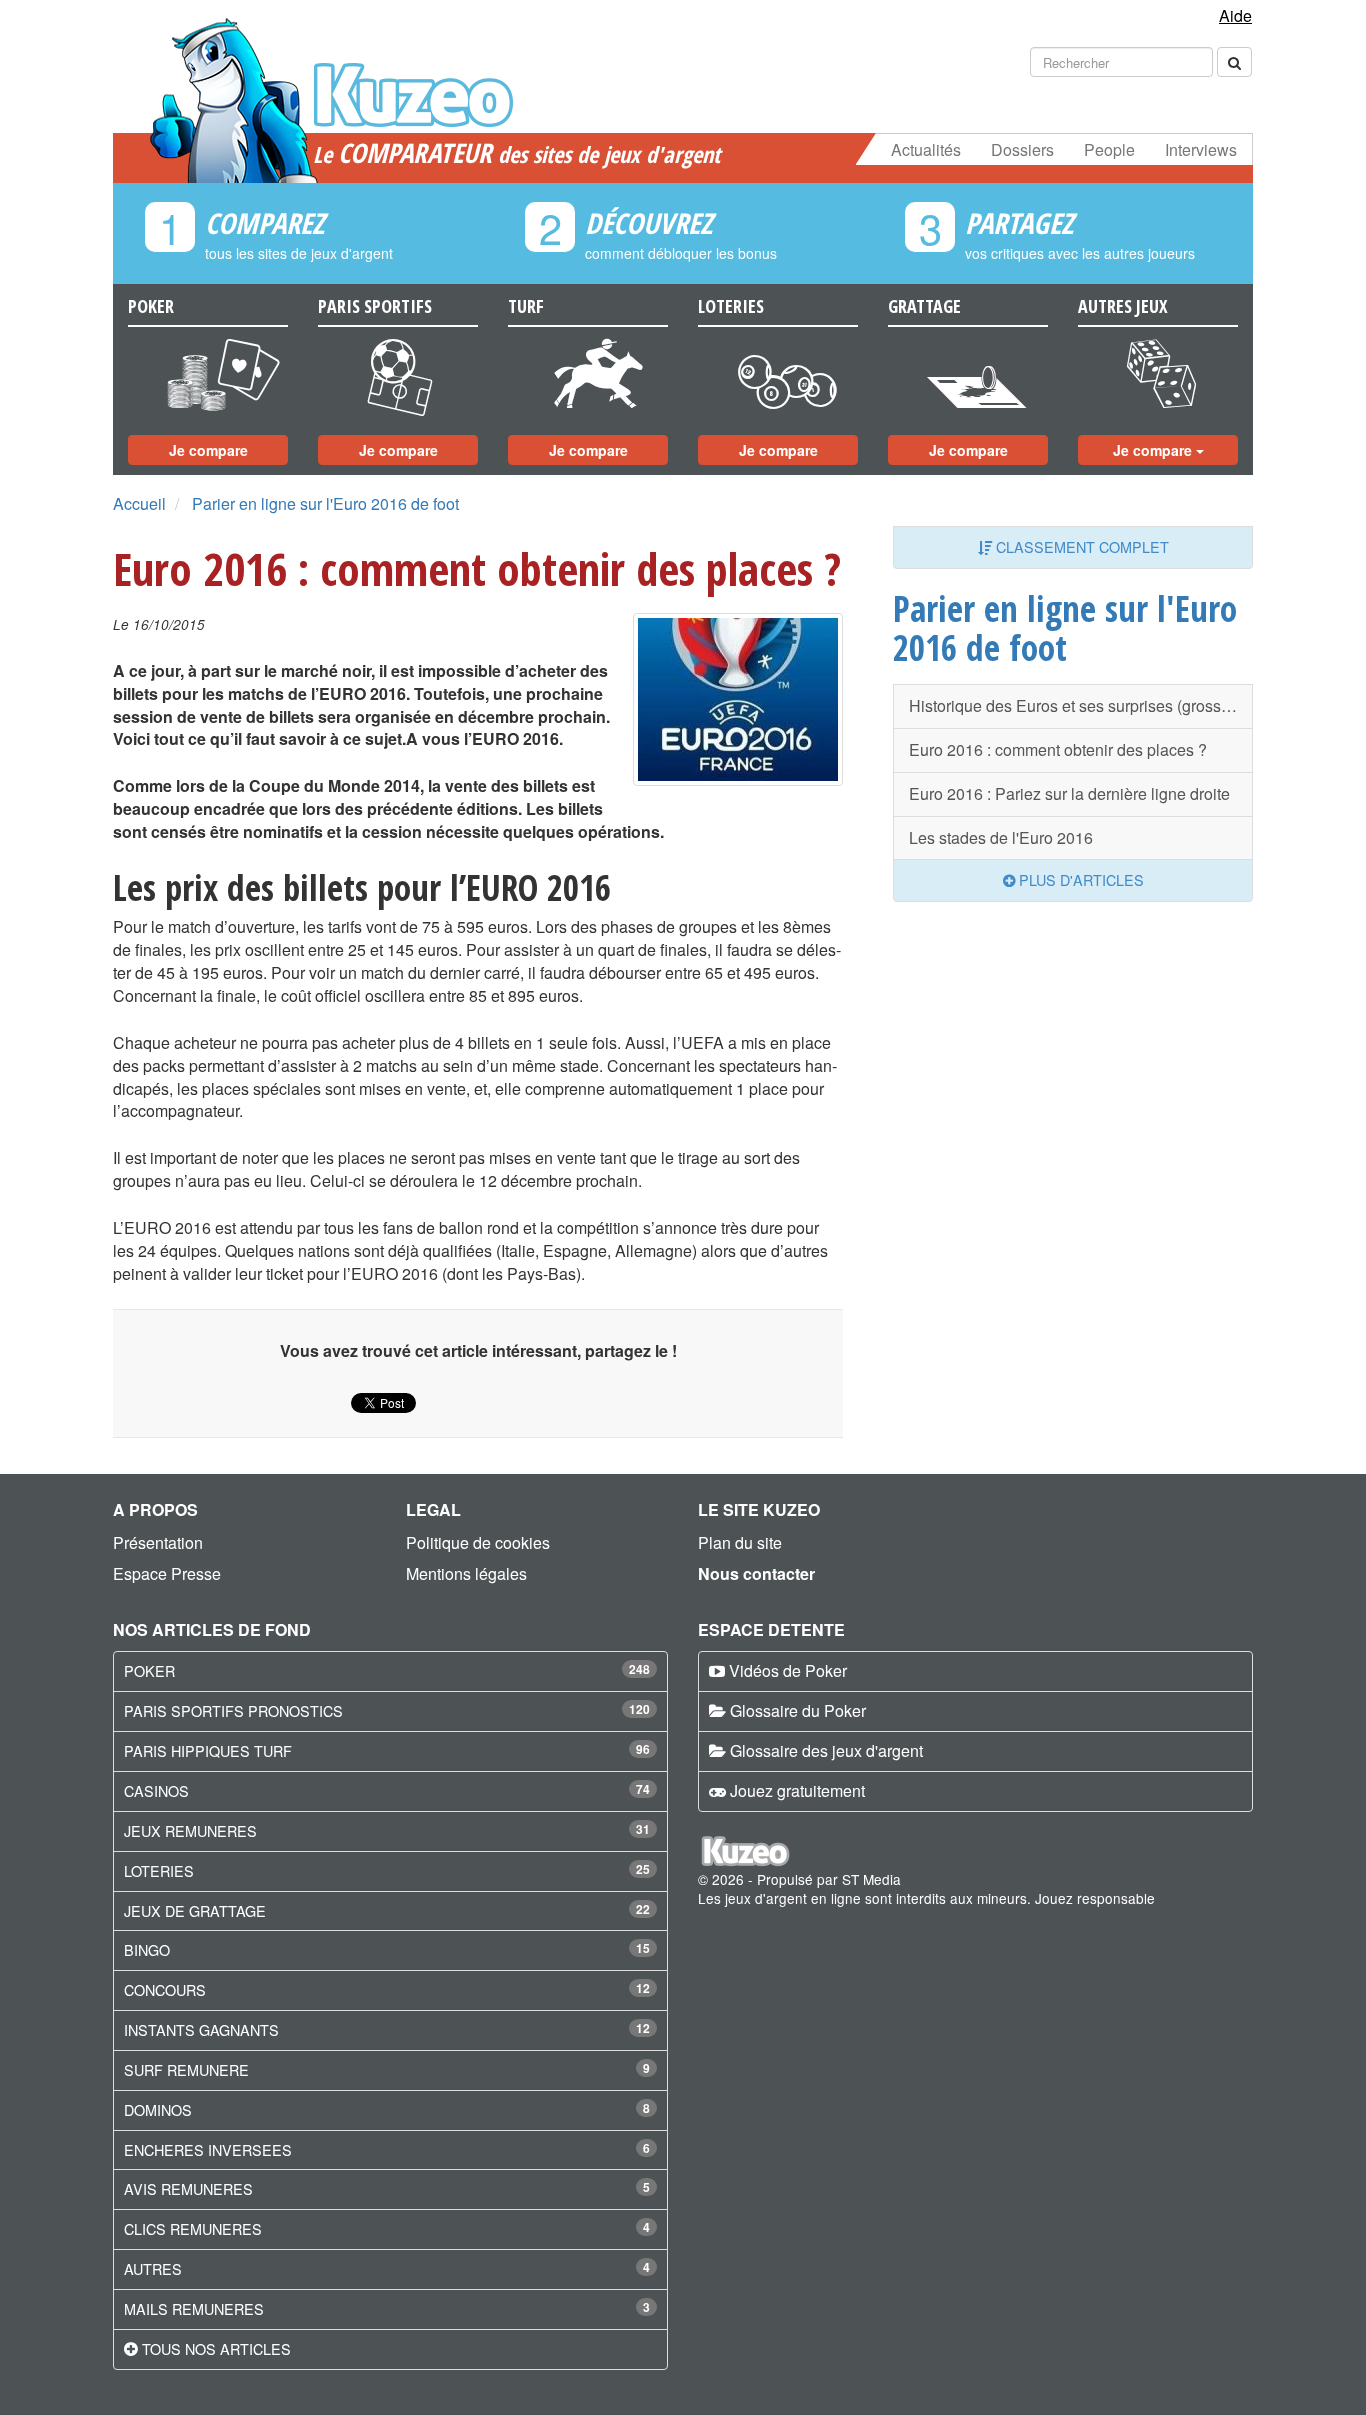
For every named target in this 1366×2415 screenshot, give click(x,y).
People (1109, 149)
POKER (149, 1670)
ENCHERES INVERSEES (208, 2149)
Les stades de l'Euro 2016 (1001, 837)
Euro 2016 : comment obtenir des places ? (1058, 749)
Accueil (139, 503)
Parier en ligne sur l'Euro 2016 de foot (325, 503)
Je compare (208, 450)
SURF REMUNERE (186, 2069)
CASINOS (156, 1790)
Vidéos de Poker (788, 1670)
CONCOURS (165, 1989)
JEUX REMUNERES (190, 1830)
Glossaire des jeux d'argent (826, 1750)
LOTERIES (159, 1870)
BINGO (147, 1949)
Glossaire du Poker (798, 1710)
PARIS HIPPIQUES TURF (208, 1750)
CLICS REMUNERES (193, 2228)
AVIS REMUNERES (188, 2188)
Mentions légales (466, 1573)
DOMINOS (158, 2109)
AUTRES (153, 2268)
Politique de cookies (478, 1542)
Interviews (1201, 149)
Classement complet (1080, 546)
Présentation (158, 1542)
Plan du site (740, 1542)
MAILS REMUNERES (194, 2308)
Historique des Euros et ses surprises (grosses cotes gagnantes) (1081, 705)
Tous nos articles (216, 2348)
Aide (1235, 15)
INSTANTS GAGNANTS (201, 2029)
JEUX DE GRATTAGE (195, 1910)
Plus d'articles (1079, 879)
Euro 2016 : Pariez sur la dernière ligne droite (1069, 793)
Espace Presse (167, 1573)
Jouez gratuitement (797, 1790)
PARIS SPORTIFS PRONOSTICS (233, 1710)
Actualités (926, 149)
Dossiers (1022, 149)
